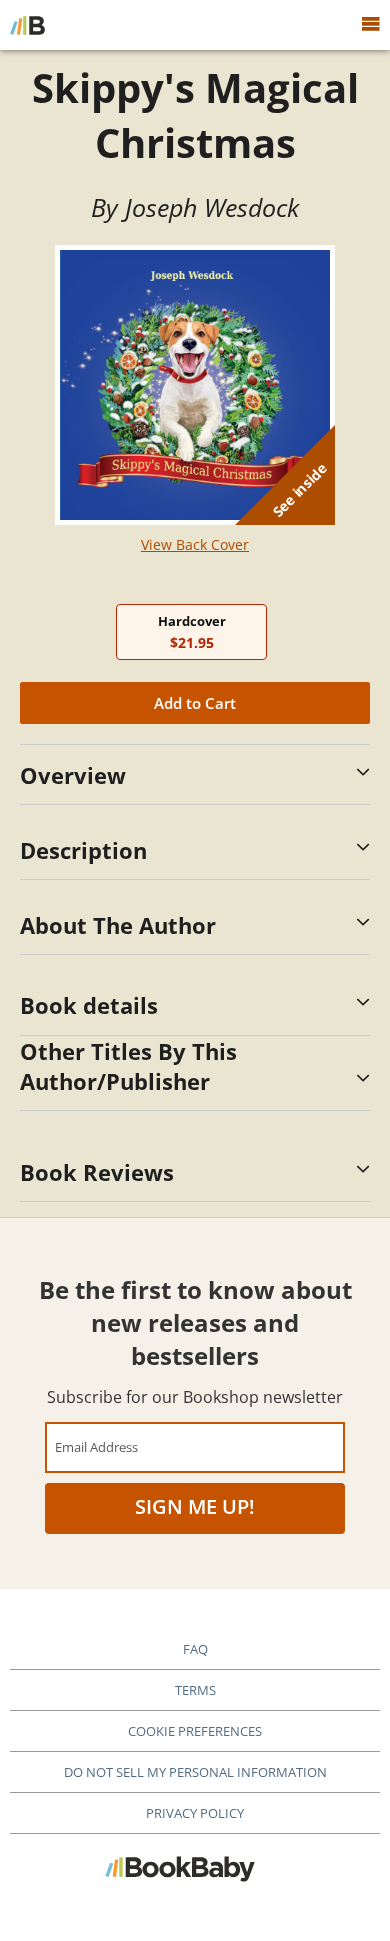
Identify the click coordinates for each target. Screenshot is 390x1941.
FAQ (195, 1649)
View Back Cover (195, 544)
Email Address (96, 1446)
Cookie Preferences (195, 1731)
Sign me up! (195, 1506)
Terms (195, 1690)
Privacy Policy (195, 1813)
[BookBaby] (27, 25)
